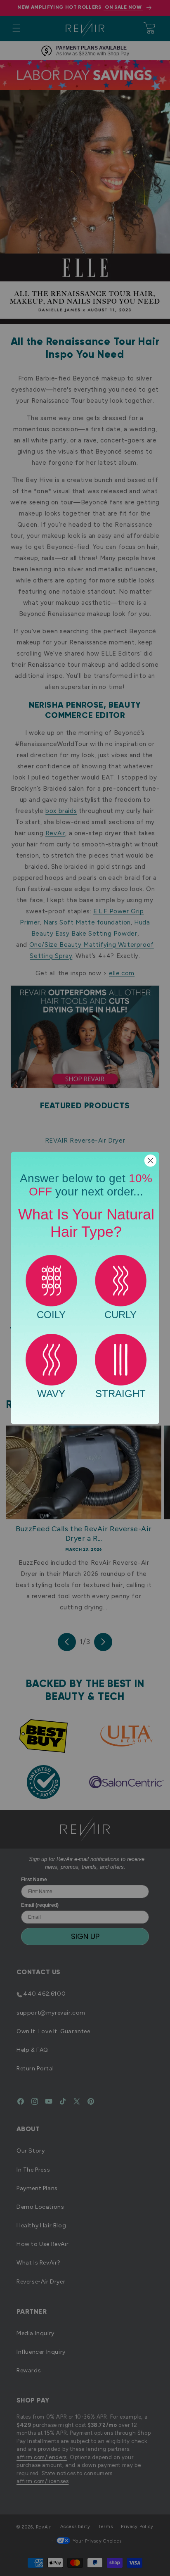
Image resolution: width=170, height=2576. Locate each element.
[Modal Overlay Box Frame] (85, 1288)
